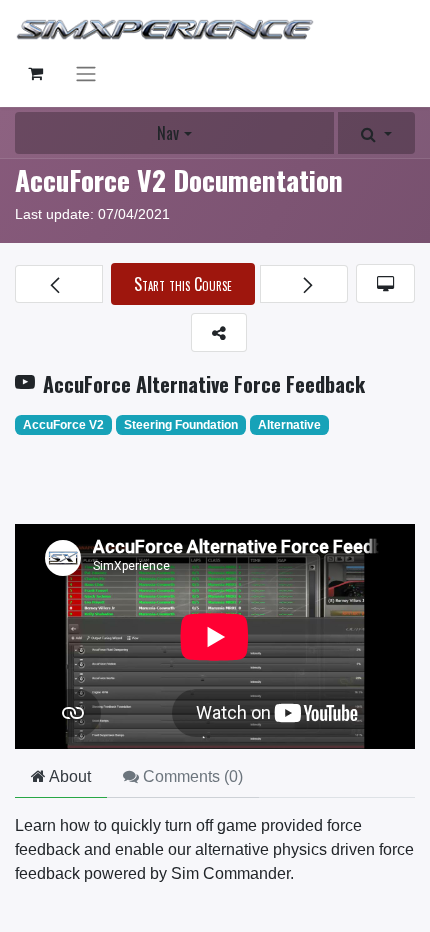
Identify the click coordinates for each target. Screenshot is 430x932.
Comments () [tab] (191, 776)
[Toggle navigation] (86, 73)
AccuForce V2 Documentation (179, 179)
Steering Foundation (181, 425)
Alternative (289, 425)
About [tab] (68, 776)
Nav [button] (168, 133)
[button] (376, 133)
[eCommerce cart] (35, 73)
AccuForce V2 (63, 425)
